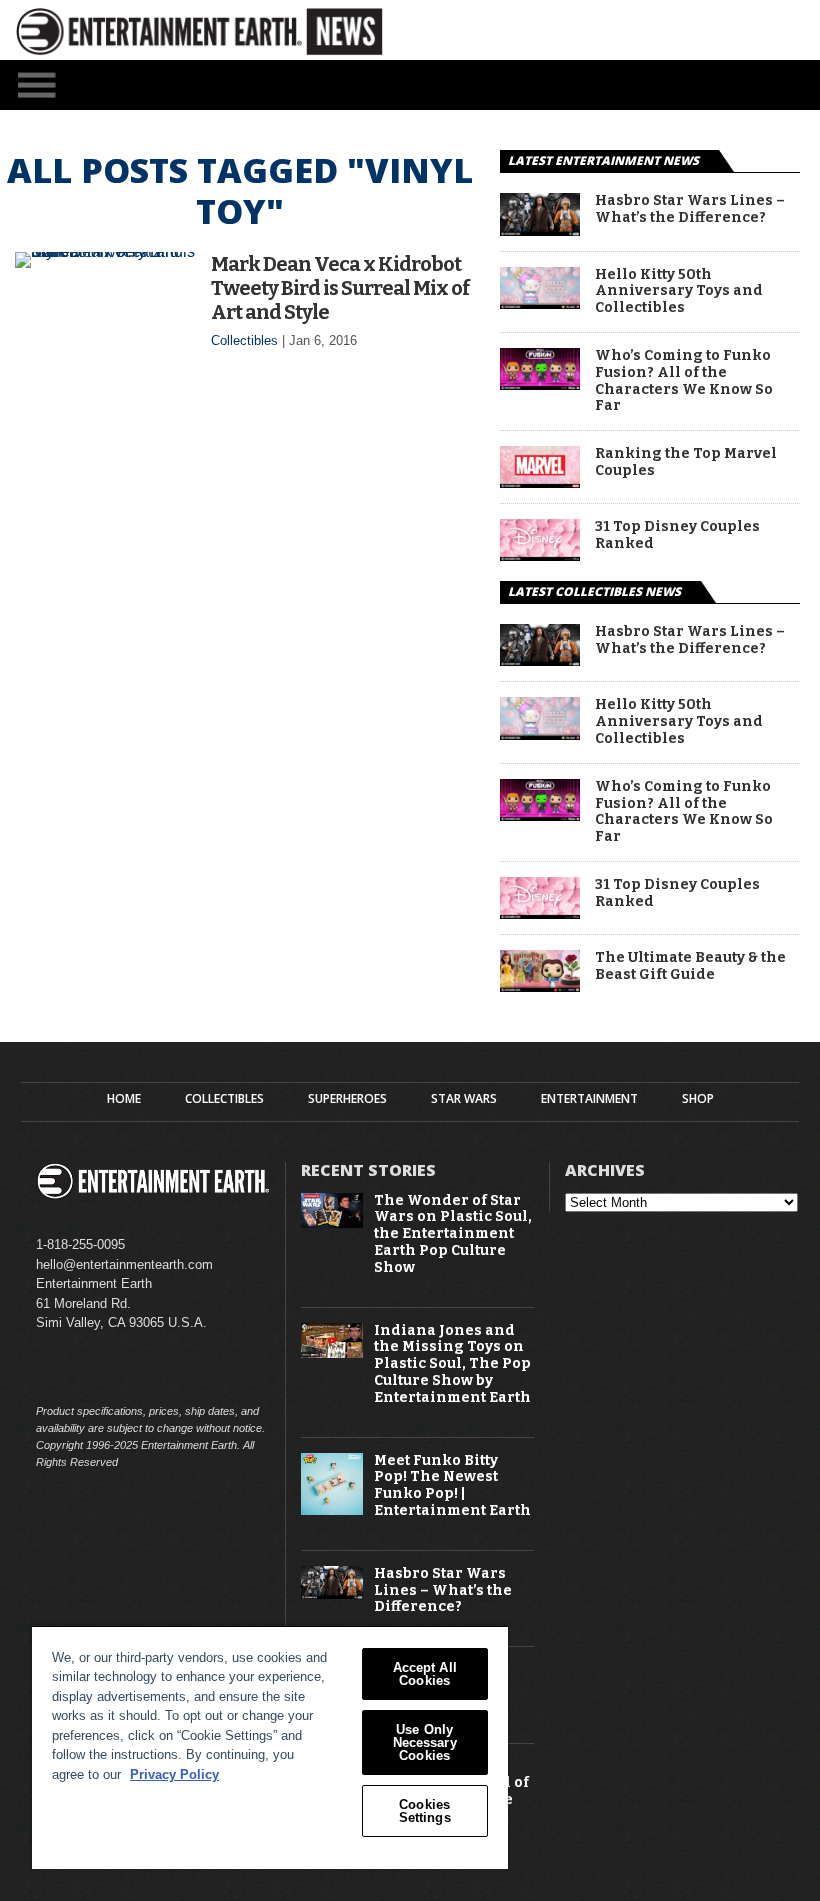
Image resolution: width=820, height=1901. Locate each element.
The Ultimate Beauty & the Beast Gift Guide (690, 966)
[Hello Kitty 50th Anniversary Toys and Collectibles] (540, 303)
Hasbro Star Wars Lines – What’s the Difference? (690, 209)
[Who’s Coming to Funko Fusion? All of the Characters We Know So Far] (540, 384)
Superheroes (347, 1099)
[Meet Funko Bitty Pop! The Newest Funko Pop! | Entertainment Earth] (332, 1510)
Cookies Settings (425, 1811)
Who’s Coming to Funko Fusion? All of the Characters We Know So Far (684, 381)
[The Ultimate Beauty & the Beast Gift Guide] (540, 986)
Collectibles (244, 340)
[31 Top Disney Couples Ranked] (540, 555)
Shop (698, 1099)
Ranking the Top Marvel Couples (686, 462)
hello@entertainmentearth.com (124, 1264)
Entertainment (589, 1099)
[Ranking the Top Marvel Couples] (540, 482)
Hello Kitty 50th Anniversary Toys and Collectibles (679, 292)
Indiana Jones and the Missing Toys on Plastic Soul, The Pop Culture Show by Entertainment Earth (452, 1364)
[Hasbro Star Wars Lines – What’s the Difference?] (540, 230)
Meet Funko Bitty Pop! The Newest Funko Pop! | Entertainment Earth (452, 1486)
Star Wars (464, 1099)
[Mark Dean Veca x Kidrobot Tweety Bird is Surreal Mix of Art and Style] (106, 251)
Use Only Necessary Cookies (425, 1742)
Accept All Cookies (425, 1674)
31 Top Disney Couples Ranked (677, 535)
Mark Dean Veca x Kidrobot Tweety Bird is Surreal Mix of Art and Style (340, 288)
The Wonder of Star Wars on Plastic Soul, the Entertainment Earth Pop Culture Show (453, 1234)
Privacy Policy (174, 1774)
